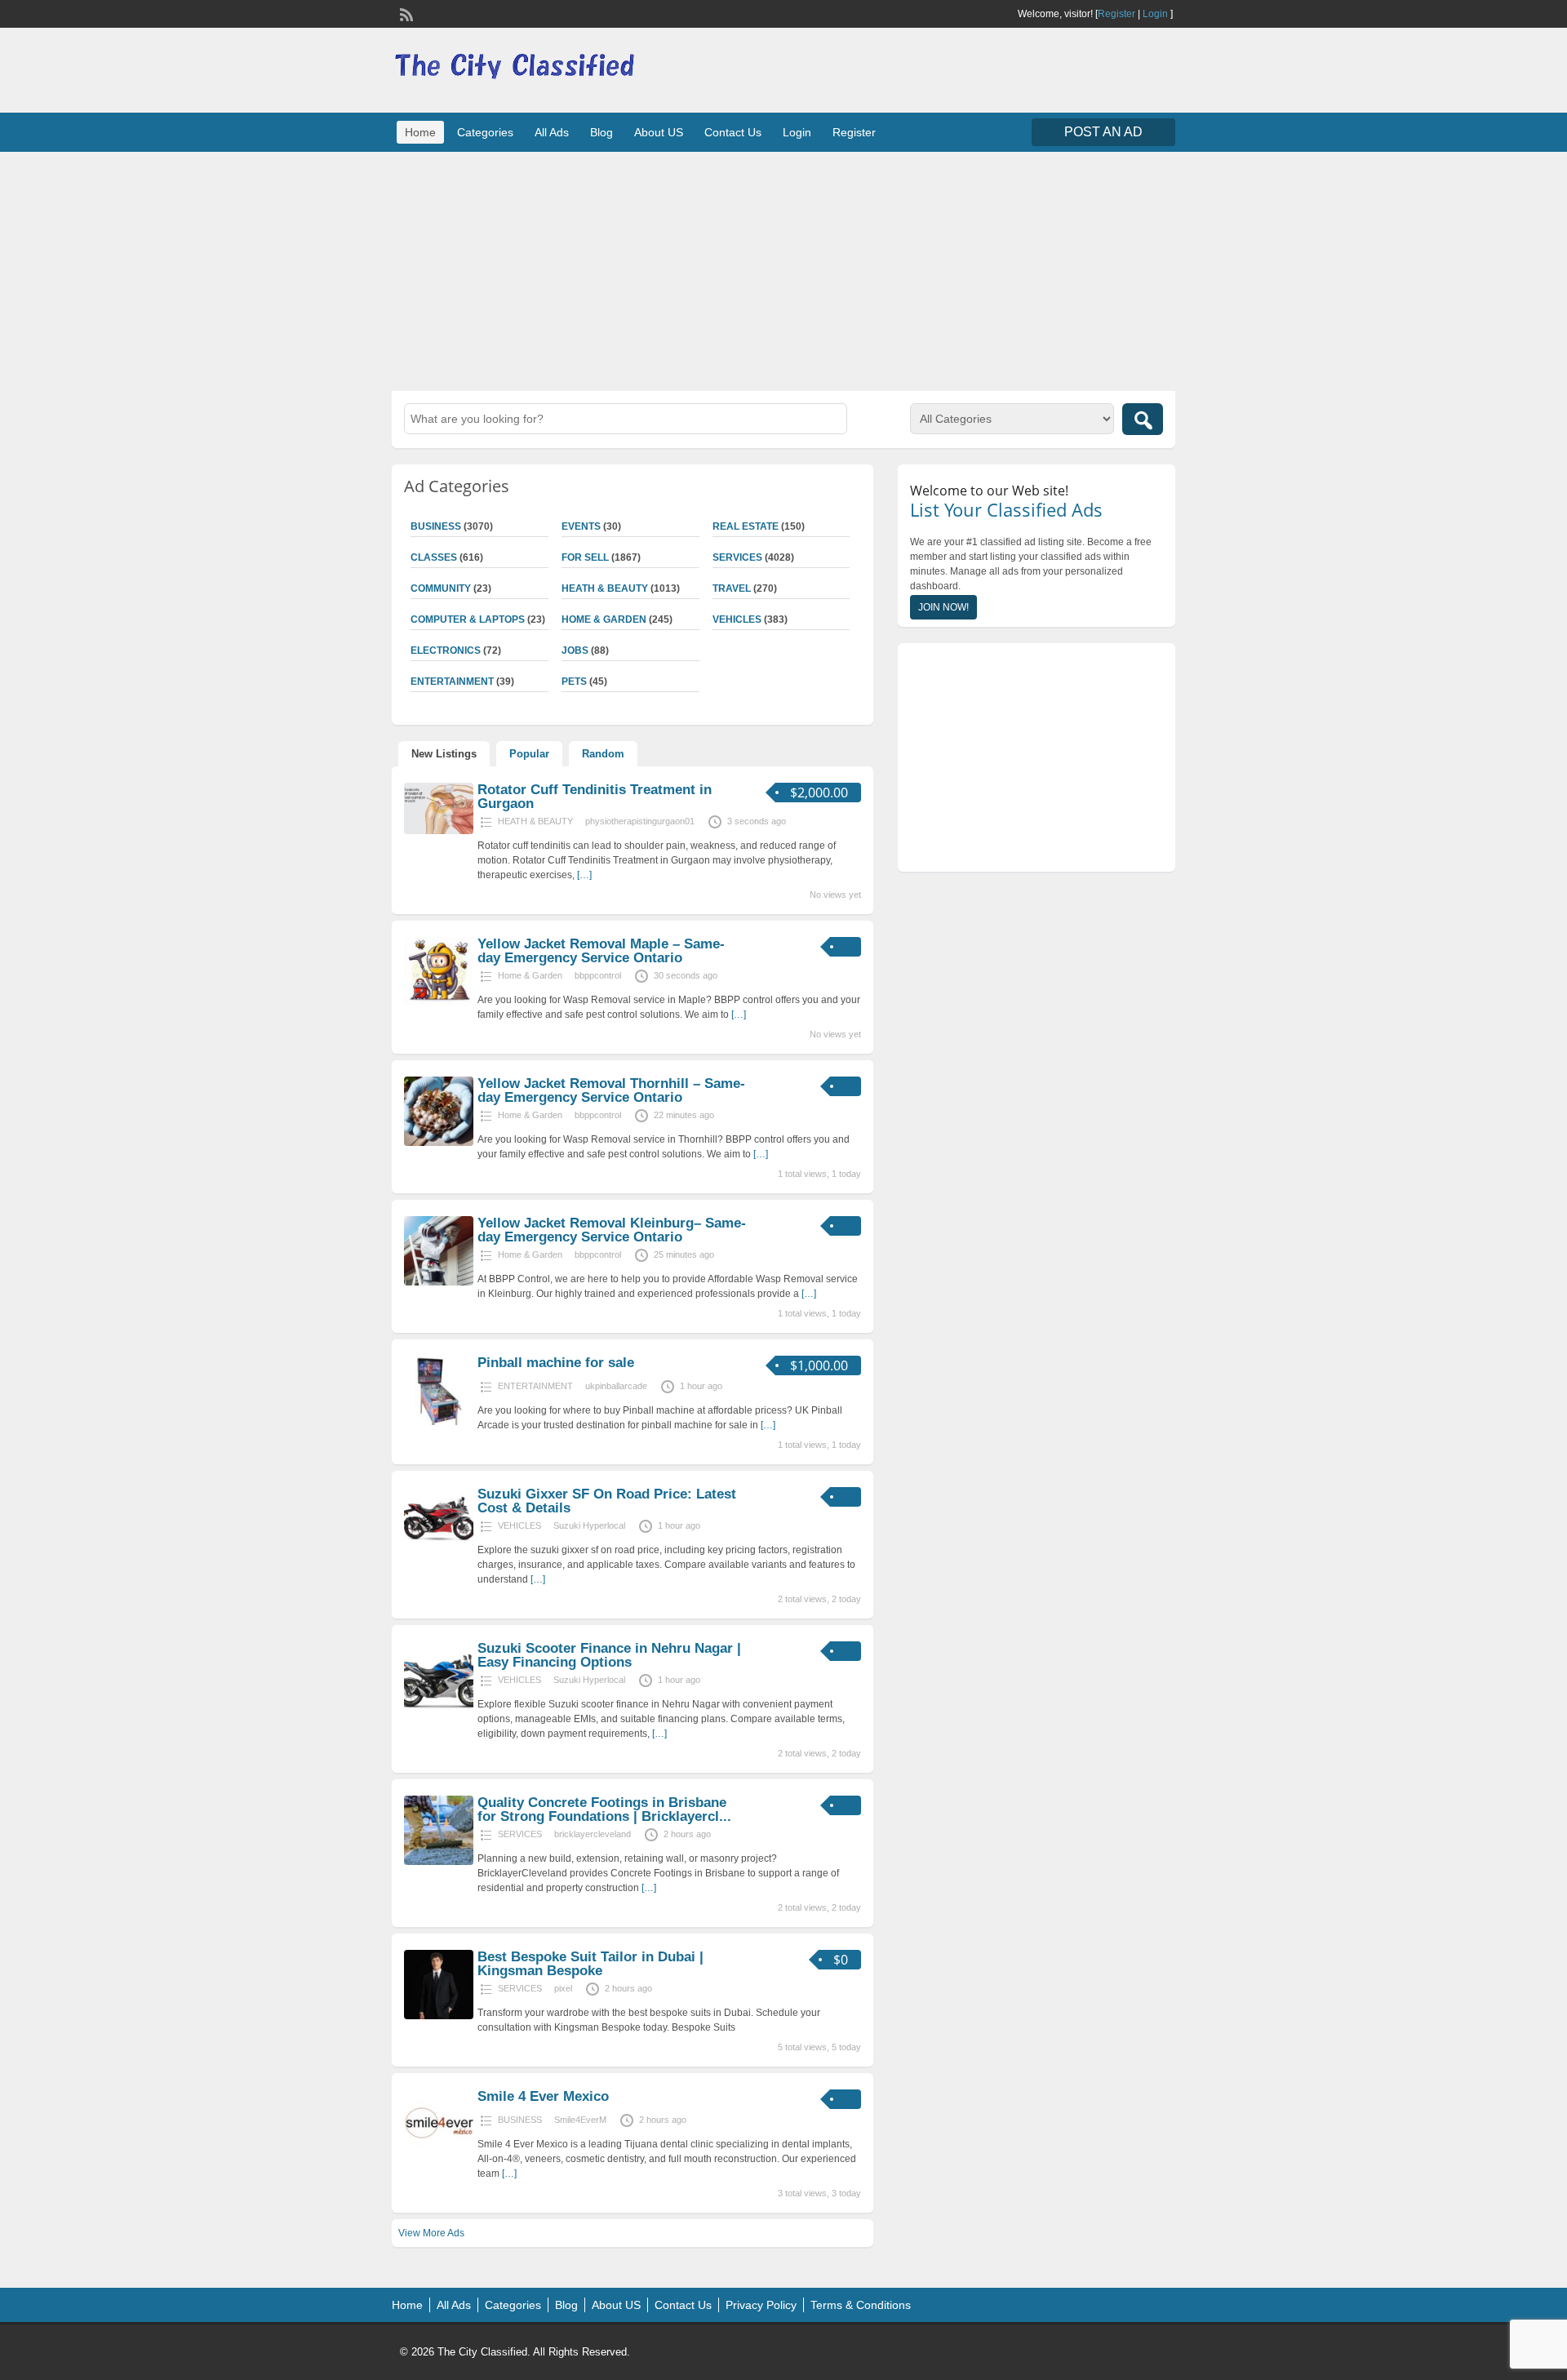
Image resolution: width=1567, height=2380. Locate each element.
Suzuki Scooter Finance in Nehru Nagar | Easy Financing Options (609, 1655)
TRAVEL (732, 588)
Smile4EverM (580, 2120)
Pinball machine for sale (556, 1363)
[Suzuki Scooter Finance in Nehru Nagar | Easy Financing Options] (439, 1707)
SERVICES (737, 557)
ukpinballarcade (616, 1386)
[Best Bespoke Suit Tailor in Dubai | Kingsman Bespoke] (439, 2016)
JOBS (575, 651)
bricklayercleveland (593, 1834)
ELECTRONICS (446, 651)
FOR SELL (585, 557)
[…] (584, 875)
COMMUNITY (441, 588)
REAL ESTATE (746, 526)
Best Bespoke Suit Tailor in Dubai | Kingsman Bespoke (590, 1964)
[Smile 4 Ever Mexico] (439, 2156)
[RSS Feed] (405, 13)
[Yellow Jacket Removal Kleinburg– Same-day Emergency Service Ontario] (439, 1282)
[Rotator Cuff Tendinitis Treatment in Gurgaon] (439, 831)
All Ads (552, 132)
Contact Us (733, 132)
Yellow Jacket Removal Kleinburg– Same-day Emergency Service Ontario (612, 1230)
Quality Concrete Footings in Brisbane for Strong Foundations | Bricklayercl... (604, 1809)
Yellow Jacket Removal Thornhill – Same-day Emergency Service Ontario (611, 1090)
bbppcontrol (598, 975)
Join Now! (943, 607)
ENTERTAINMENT (452, 682)
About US (659, 132)
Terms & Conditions (861, 2305)
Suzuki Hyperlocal (589, 1525)
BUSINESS (436, 526)
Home (420, 132)
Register (1116, 14)
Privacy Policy (761, 2305)
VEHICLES (737, 619)
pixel (563, 1988)
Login (1155, 14)
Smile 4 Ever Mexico (543, 2096)
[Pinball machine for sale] (439, 1422)
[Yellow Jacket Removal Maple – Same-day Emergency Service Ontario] (439, 1003)
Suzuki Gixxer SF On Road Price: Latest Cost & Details (607, 1501)
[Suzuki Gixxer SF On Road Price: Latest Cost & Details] (439, 1553)
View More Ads (431, 2233)
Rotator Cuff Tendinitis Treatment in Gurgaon (595, 797)
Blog (601, 132)
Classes (434, 557)
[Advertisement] (783, 269)
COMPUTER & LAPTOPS (468, 619)
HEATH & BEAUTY (605, 588)
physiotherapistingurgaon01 (640, 821)
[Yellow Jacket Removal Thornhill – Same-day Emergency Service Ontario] (439, 1143)
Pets (574, 682)
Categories (485, 132)
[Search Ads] (1143, 419)
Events (581, 526)
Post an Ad (1103, 132)
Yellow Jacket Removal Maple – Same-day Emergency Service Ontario (601, 951)
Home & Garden (604, 619)
